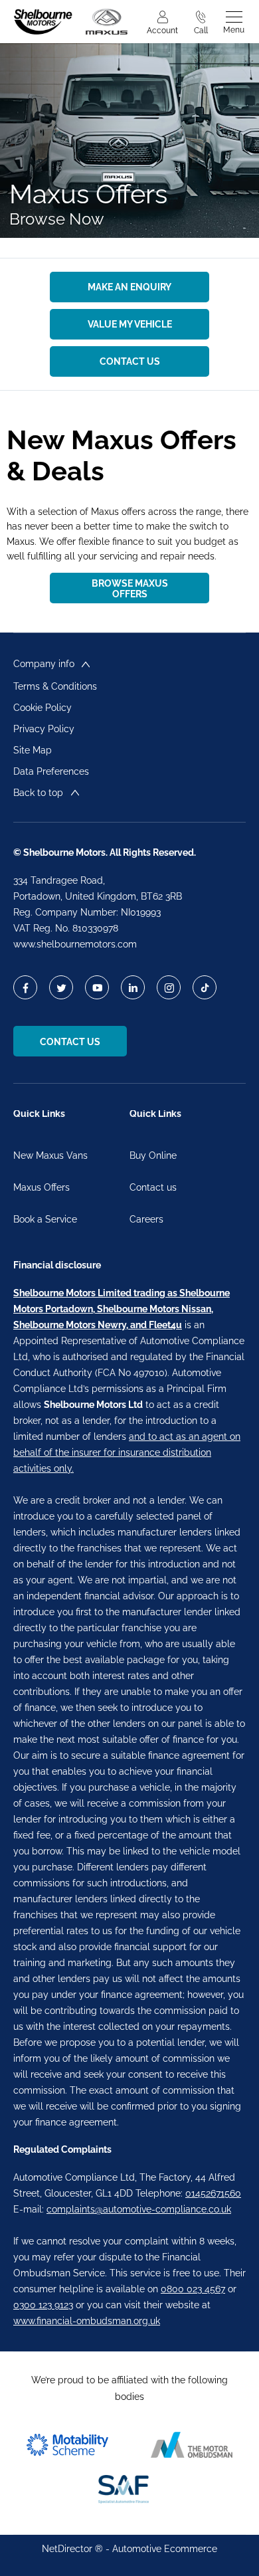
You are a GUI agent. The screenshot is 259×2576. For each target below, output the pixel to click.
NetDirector (68, 2549)
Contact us (153, 1187)
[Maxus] (107, 22)
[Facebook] (26, 988)
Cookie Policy (43, 708)
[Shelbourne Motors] (43, 22)
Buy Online (153, 1155)
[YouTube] (97, 988)
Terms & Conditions (55, 686)
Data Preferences (51, 771)
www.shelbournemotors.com (75, 944)
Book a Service (45, 1219)
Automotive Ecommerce (165, 2549)
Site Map (33, 750)
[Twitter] (61, 988)
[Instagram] (169, 988)
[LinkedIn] (133, 988)
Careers (146, 1219)
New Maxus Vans (50, 1155)
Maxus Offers (42, 1187)
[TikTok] (205, 988)
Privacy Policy (44, 729)
